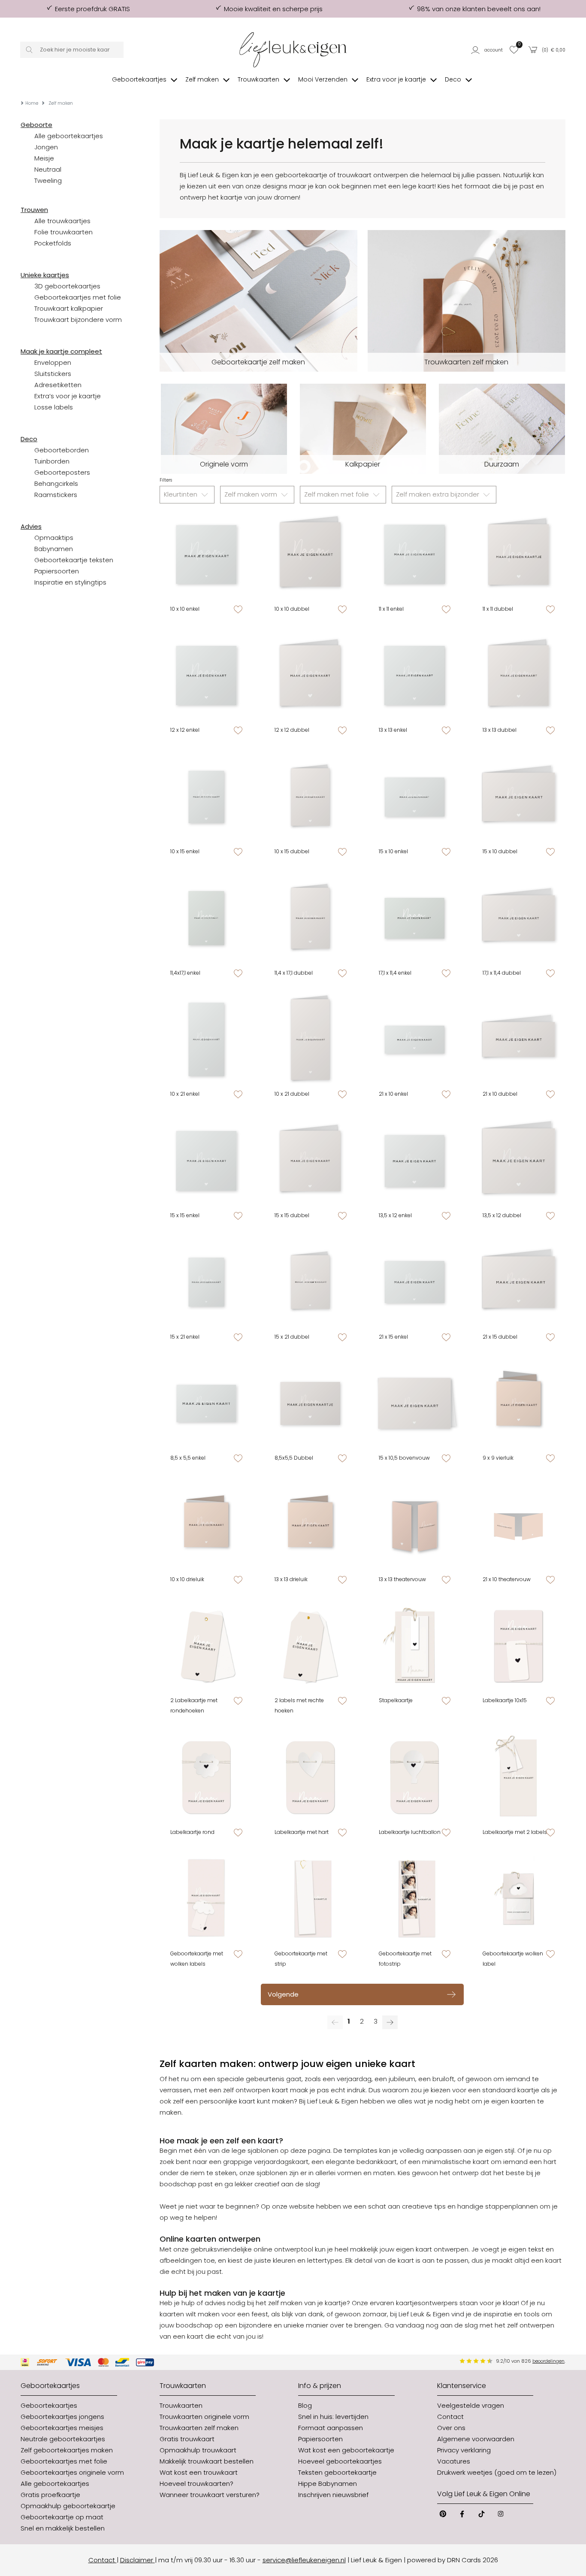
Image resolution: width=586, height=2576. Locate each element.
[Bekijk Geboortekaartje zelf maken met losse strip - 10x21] (310, 1899)
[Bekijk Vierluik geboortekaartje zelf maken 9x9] (518, 1404)
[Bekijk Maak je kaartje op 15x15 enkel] (207, 1161)
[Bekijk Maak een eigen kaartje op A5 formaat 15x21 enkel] (207, 1282)
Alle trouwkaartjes (62, 221)
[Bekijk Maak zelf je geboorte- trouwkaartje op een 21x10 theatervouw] (518, 1525)
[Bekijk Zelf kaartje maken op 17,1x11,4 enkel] (415, 918)
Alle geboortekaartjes (69, 136)
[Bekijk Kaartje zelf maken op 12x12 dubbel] (310, 676)
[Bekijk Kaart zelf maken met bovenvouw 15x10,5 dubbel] (415, 1404)
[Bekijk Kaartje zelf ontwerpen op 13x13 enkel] (415, 676)
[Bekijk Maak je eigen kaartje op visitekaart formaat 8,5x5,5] (207, 1404)
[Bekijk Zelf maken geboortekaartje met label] (518, 1646)
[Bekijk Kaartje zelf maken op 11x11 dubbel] (518, 554)
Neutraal (48, 169)
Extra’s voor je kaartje (68, 396)
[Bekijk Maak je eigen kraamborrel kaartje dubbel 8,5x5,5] (310, 1404)
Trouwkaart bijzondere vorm (78, 320)
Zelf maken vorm (252, 494)
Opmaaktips (54, 538)
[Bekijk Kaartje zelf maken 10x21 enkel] (207, 1040)
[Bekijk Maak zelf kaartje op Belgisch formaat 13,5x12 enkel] (415, 1161)
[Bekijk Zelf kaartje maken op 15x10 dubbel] (518, 797)
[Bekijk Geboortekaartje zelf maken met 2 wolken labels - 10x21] (207, 1899)
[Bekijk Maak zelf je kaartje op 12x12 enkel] (207, 676)
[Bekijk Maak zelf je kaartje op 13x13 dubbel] (518, 676)
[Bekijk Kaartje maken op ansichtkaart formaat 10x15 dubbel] (310, 797)
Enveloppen (53, 362)
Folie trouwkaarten (63, 232)
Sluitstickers (53, 374)
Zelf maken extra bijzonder (438, 494)
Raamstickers (56, 495)
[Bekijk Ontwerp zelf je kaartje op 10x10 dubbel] (310, 554)
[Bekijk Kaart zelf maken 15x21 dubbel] (310, 1282)
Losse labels (54, 407)
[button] (488, 50)
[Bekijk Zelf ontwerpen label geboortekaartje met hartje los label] (310, 1777)
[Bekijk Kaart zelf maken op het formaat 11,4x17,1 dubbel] (310, 918)
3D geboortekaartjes (67, 286)
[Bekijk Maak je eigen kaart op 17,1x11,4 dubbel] (518, 918)
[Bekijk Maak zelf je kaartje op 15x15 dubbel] (310, 1161)
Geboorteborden (62, 450)
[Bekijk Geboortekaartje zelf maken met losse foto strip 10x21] (415, 1899)
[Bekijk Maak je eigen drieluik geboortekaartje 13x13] (310, 1525)
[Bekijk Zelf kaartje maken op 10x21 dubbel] (310, 1040)
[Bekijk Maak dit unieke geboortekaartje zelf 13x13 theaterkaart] (415, 1525)
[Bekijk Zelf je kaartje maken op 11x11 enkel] (415, 554)
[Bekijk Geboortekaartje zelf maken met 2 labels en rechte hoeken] (310, 1646)
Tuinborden (52, 461)
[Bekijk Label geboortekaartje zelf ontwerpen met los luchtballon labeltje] (415, 1777)
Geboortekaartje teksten (74, 560)
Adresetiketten (58, 385)
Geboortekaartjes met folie (78, 297)
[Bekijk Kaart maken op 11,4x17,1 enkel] (207, 918)
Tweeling (48, 180)
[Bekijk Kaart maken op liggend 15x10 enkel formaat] (415, 797)
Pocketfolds (53, 243)
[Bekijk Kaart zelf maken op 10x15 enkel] (207, 797)
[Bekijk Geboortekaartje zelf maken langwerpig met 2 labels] (518, 1777)
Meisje (44, 158)
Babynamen (54, 549)
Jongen (46, 147)
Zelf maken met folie (337, 494)
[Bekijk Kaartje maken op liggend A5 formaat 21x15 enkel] (415, 1282)
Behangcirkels (56, 483)
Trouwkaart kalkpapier (69, 308)
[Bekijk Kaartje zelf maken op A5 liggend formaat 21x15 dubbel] (518, 1282)
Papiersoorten (57, 571)
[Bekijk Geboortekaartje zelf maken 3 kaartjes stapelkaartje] (415, 1646)
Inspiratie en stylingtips (70, 582)
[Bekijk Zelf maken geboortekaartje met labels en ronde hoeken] (207, 1646)
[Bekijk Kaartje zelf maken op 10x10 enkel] (207, 554)
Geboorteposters (62, 472)
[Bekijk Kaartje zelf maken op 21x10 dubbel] (518, 1040)
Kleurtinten (181, 494)
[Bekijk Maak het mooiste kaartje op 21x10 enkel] (415, 1040)
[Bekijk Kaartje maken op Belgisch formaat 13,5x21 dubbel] (518, 1161)
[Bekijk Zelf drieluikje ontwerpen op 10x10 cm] (207, 1525)
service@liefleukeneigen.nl (304, 2560)
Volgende (283, 1994)
